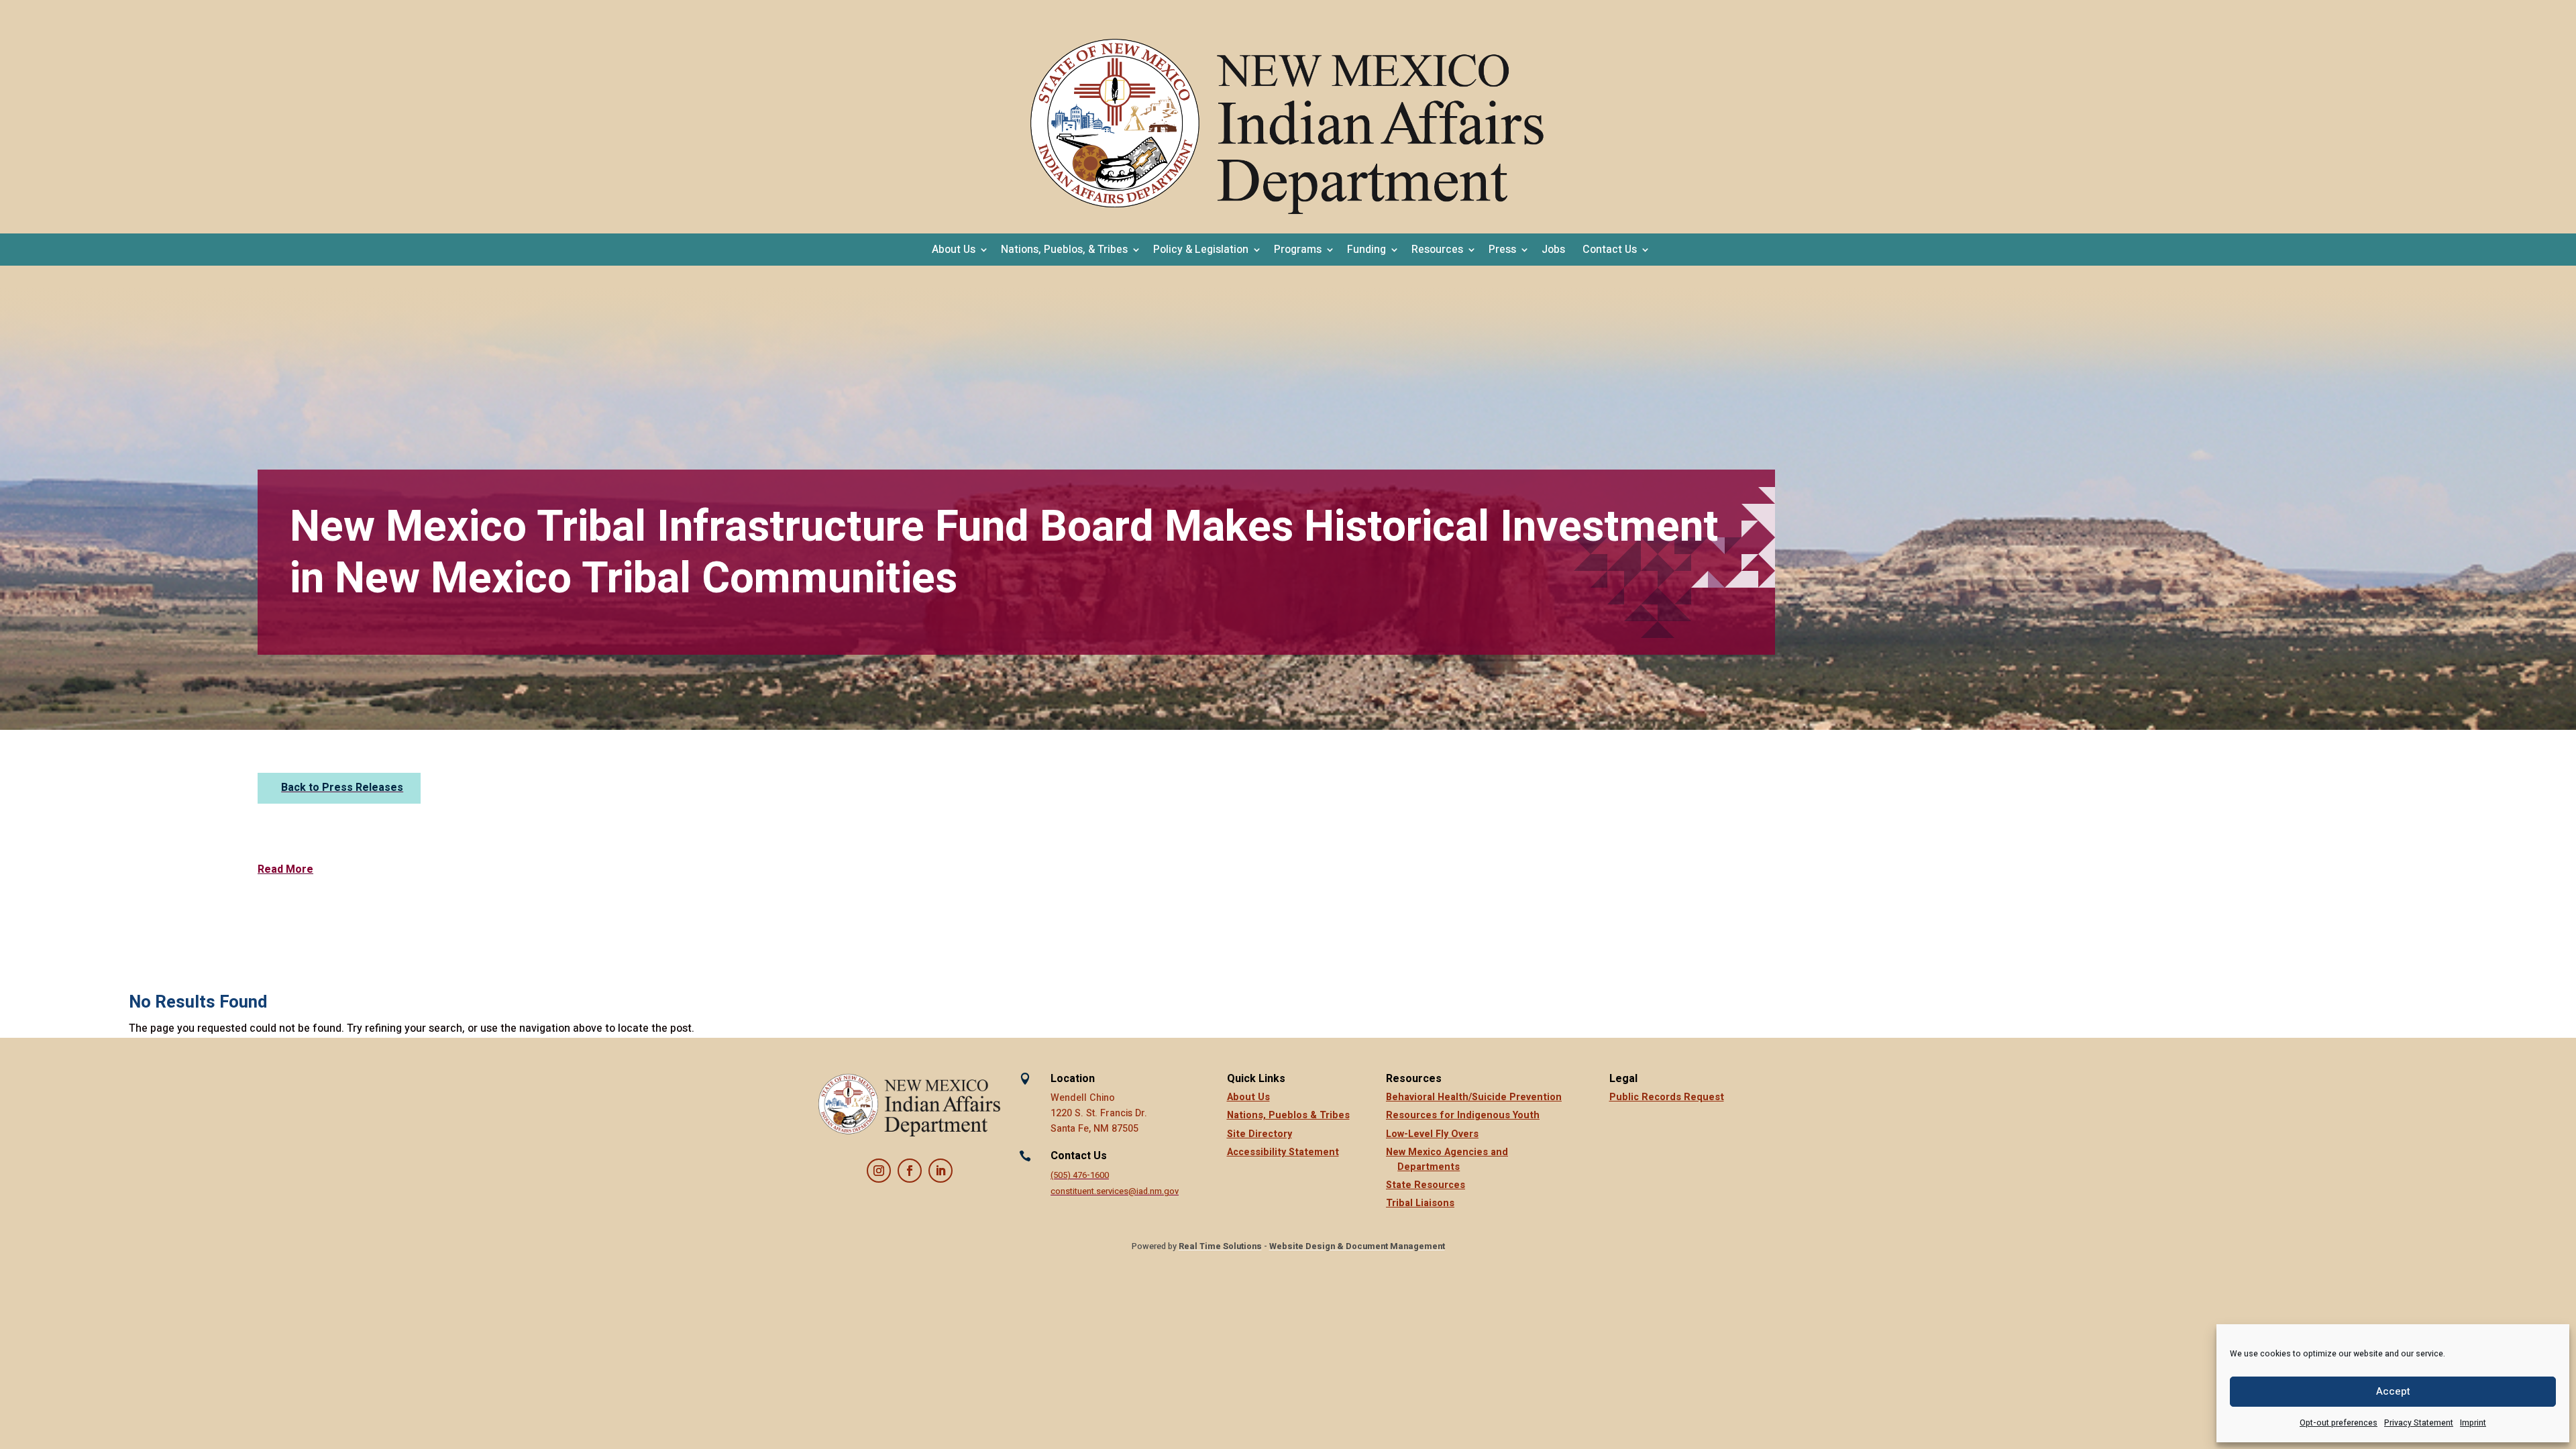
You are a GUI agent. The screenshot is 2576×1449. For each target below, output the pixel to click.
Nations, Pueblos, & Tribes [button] (1064, 250)
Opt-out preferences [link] (2339, 1423)
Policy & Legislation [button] (1201, 250)
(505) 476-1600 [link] (1080, 1175)
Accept (2393, 1391)
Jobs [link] (1553, 250)
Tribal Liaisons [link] (1420, 1203)
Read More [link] (285, 869)
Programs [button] (1298, 250)
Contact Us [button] (1610, 250)
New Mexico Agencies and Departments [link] (1447, 1160)
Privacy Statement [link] (2419, 1423)
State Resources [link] (1426, 1185)
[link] (1288, 127)
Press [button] (1502, 250)
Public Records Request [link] (1667, 1097)
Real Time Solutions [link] (1220, 1246)
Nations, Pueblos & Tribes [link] (1288, 1115)
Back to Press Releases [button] (342, 788)
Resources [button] (1437, 250)
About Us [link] (1248, 1097)
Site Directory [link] (1259, 1134)
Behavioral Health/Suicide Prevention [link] (1474, 1097)
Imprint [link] (2473, 1423)
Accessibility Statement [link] (1283, 1152)
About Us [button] (954, 250)
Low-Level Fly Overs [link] (1432, 1134)
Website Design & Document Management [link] (1357, 1246)
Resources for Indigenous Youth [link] (1463, 1115)
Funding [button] (1366, 250)
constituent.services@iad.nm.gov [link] (1115, 1191)
